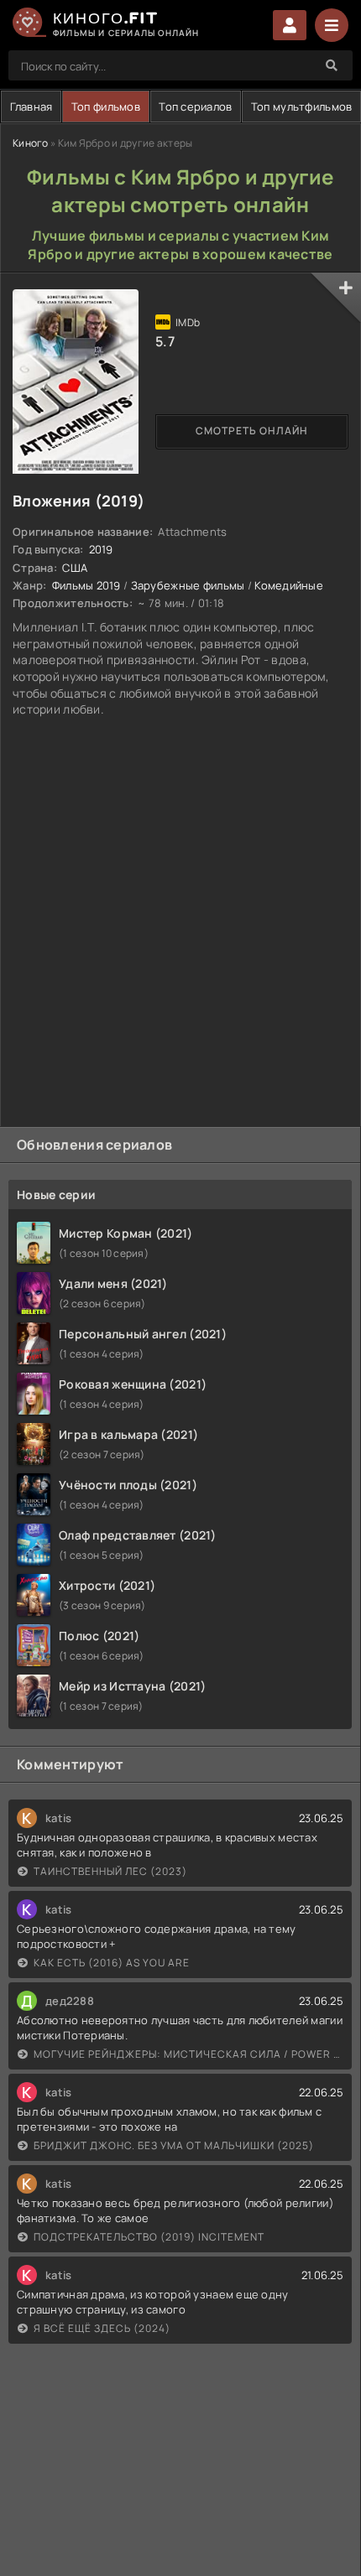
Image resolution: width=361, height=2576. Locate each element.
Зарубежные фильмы (188, 585)
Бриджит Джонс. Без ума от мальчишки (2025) (174, 2145)
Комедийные (289, 585)
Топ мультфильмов (301, 106)
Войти (290, 25)
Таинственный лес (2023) (110, 1871)
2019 (101, 549)
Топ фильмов (106, 106)
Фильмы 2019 (86, 585)
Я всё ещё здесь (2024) (102, 2328)
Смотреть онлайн (252, 431)
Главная (31, 106)
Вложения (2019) (78, 501)
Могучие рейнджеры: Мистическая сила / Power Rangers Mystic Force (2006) (188, 2054)
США (75, 568)
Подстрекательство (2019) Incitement (149, 2237)
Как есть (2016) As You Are (112, 1963)
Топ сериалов (195, 106)
